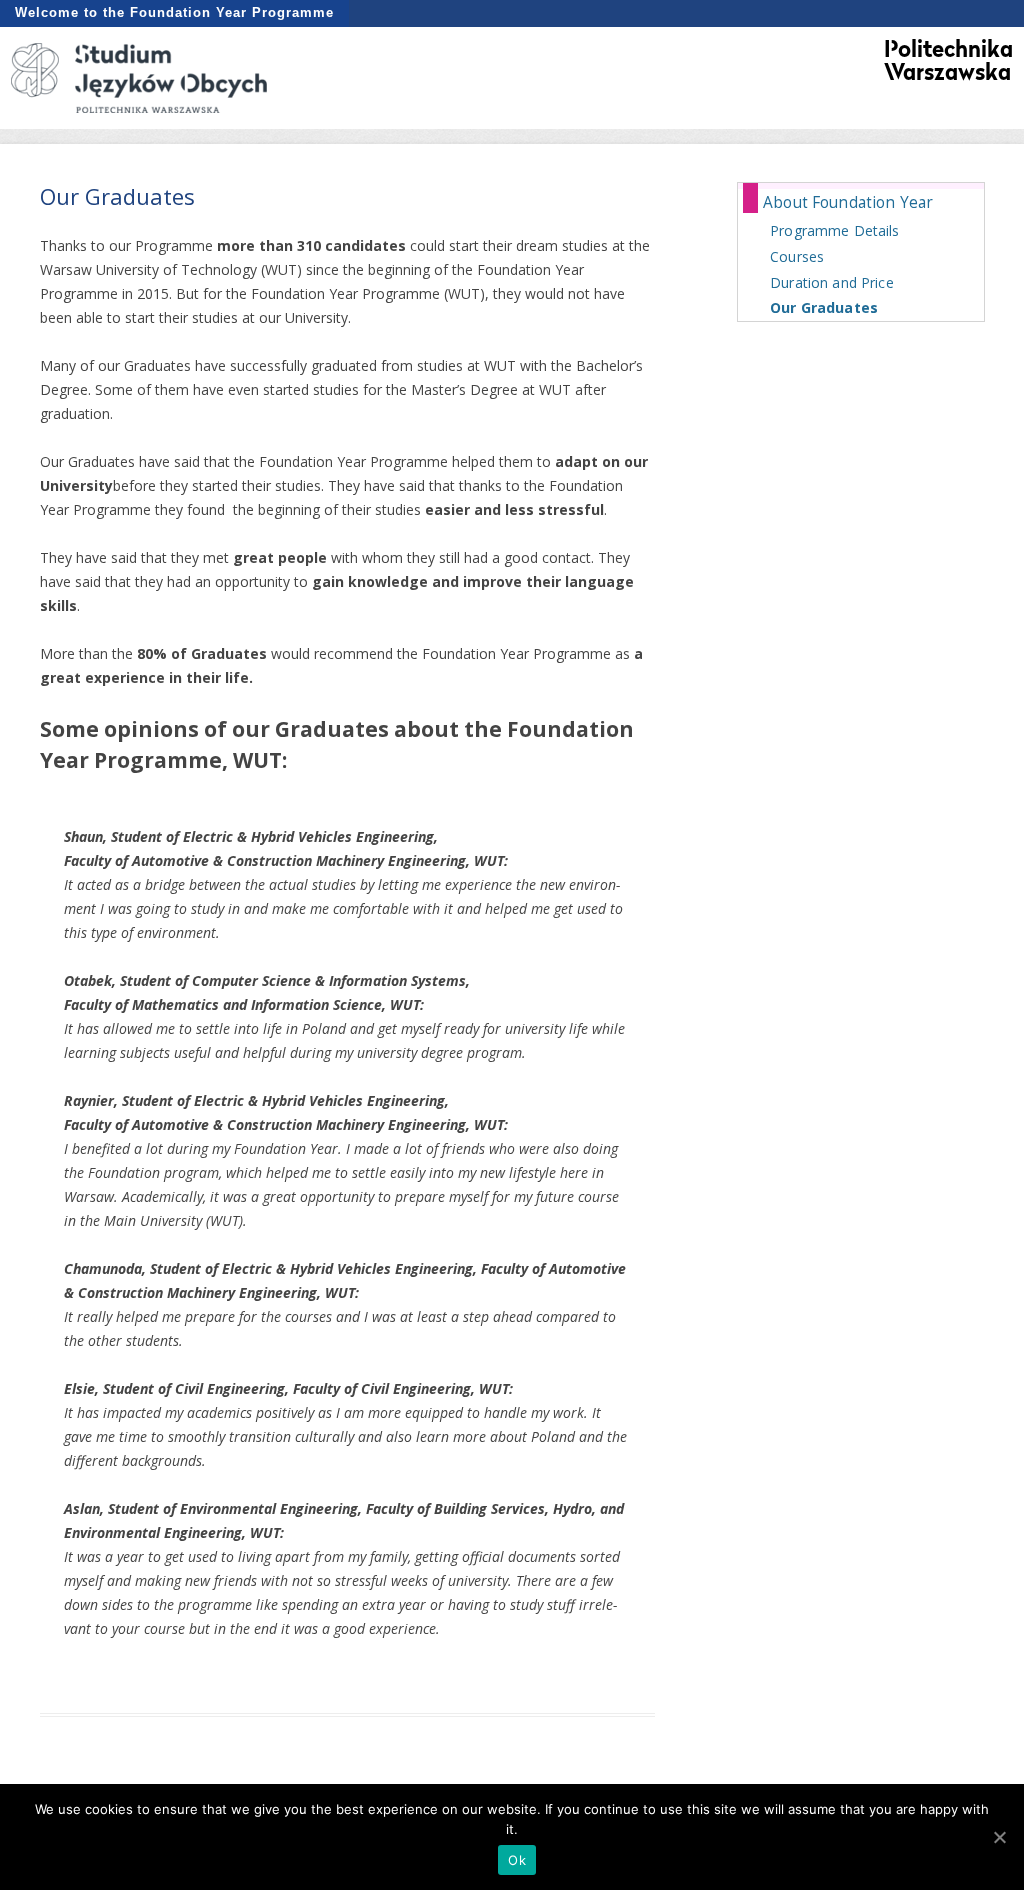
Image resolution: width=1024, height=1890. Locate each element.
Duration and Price (832, 282)
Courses (797, 256)
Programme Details (834, 230)
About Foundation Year (848, 202)
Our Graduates (824, 307)
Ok (517, 1860)
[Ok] (999, 1837)
